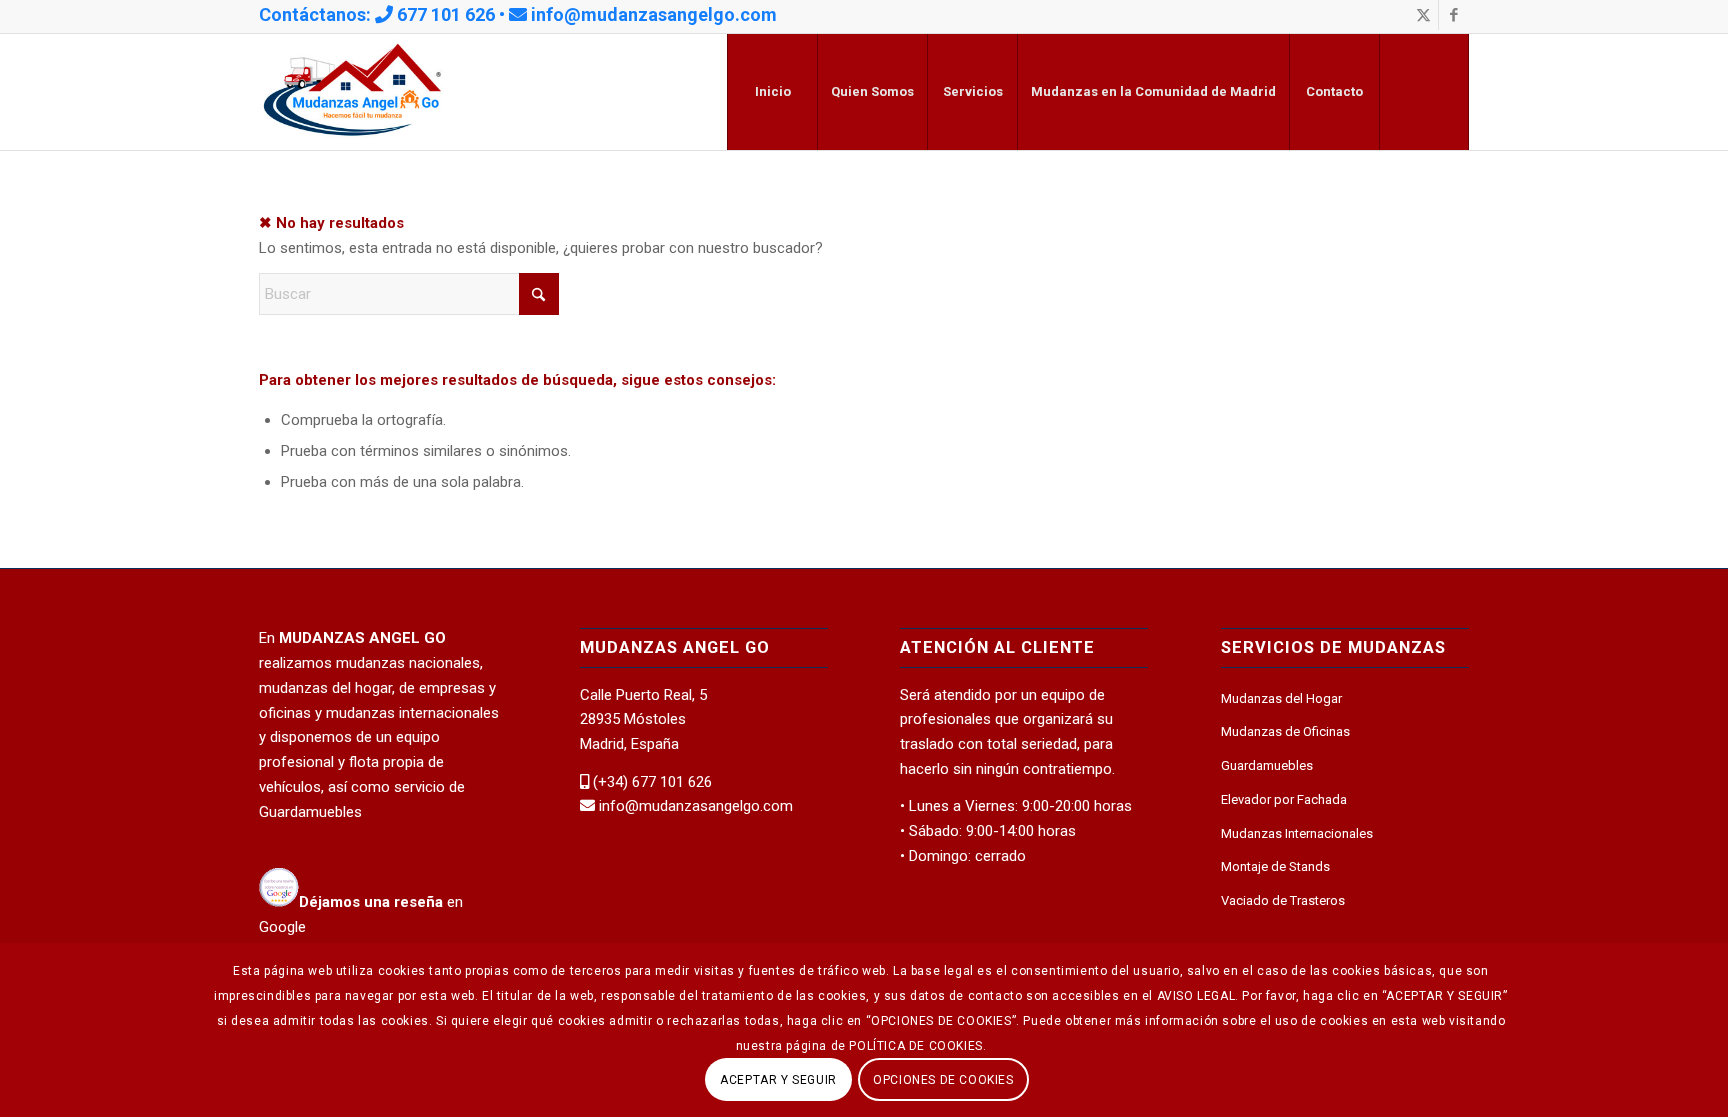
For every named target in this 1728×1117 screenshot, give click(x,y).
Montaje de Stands (1275, 866)
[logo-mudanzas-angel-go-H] (352, 92)
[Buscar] (1424, 92)
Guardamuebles (1267, 765)
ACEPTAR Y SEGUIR (778, 1079)
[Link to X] (1423, 15)
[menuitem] (772, 92)
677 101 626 (446, 14)
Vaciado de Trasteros (1283, 900)
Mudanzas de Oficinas (1285, 731)
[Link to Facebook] (1454, 15)
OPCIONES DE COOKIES (943, 1079)
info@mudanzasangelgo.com (654, 14)
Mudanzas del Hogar (1281, 698)
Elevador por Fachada (1284, 799)
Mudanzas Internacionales (1297, 833)
